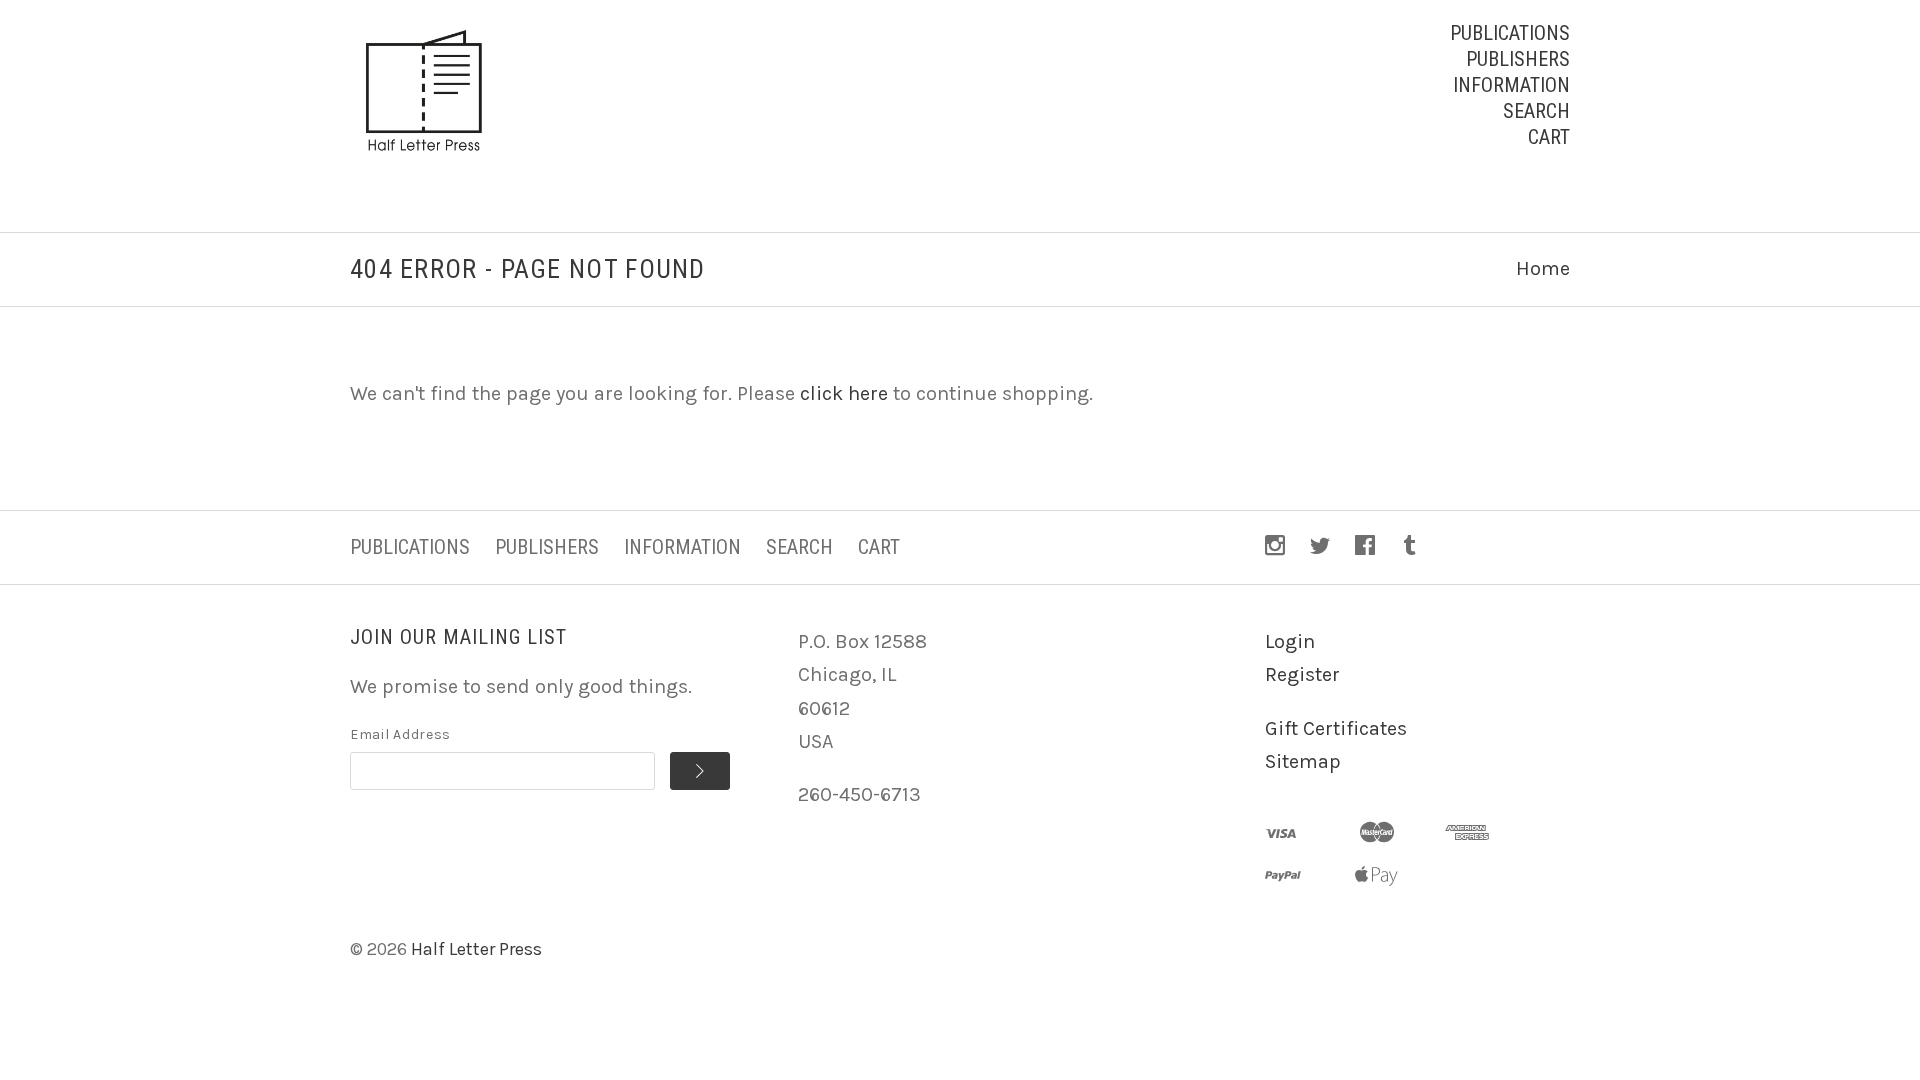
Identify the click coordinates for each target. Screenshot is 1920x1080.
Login (1290, 641)
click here (844, 393)
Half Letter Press (476, 949)
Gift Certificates (1336, 728)
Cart (1549, 137)
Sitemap (1303, 761)
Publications (1510, 33)
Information (1511, 85)
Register (1302, 674)
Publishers (1518, 59)
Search (1536, 111)
